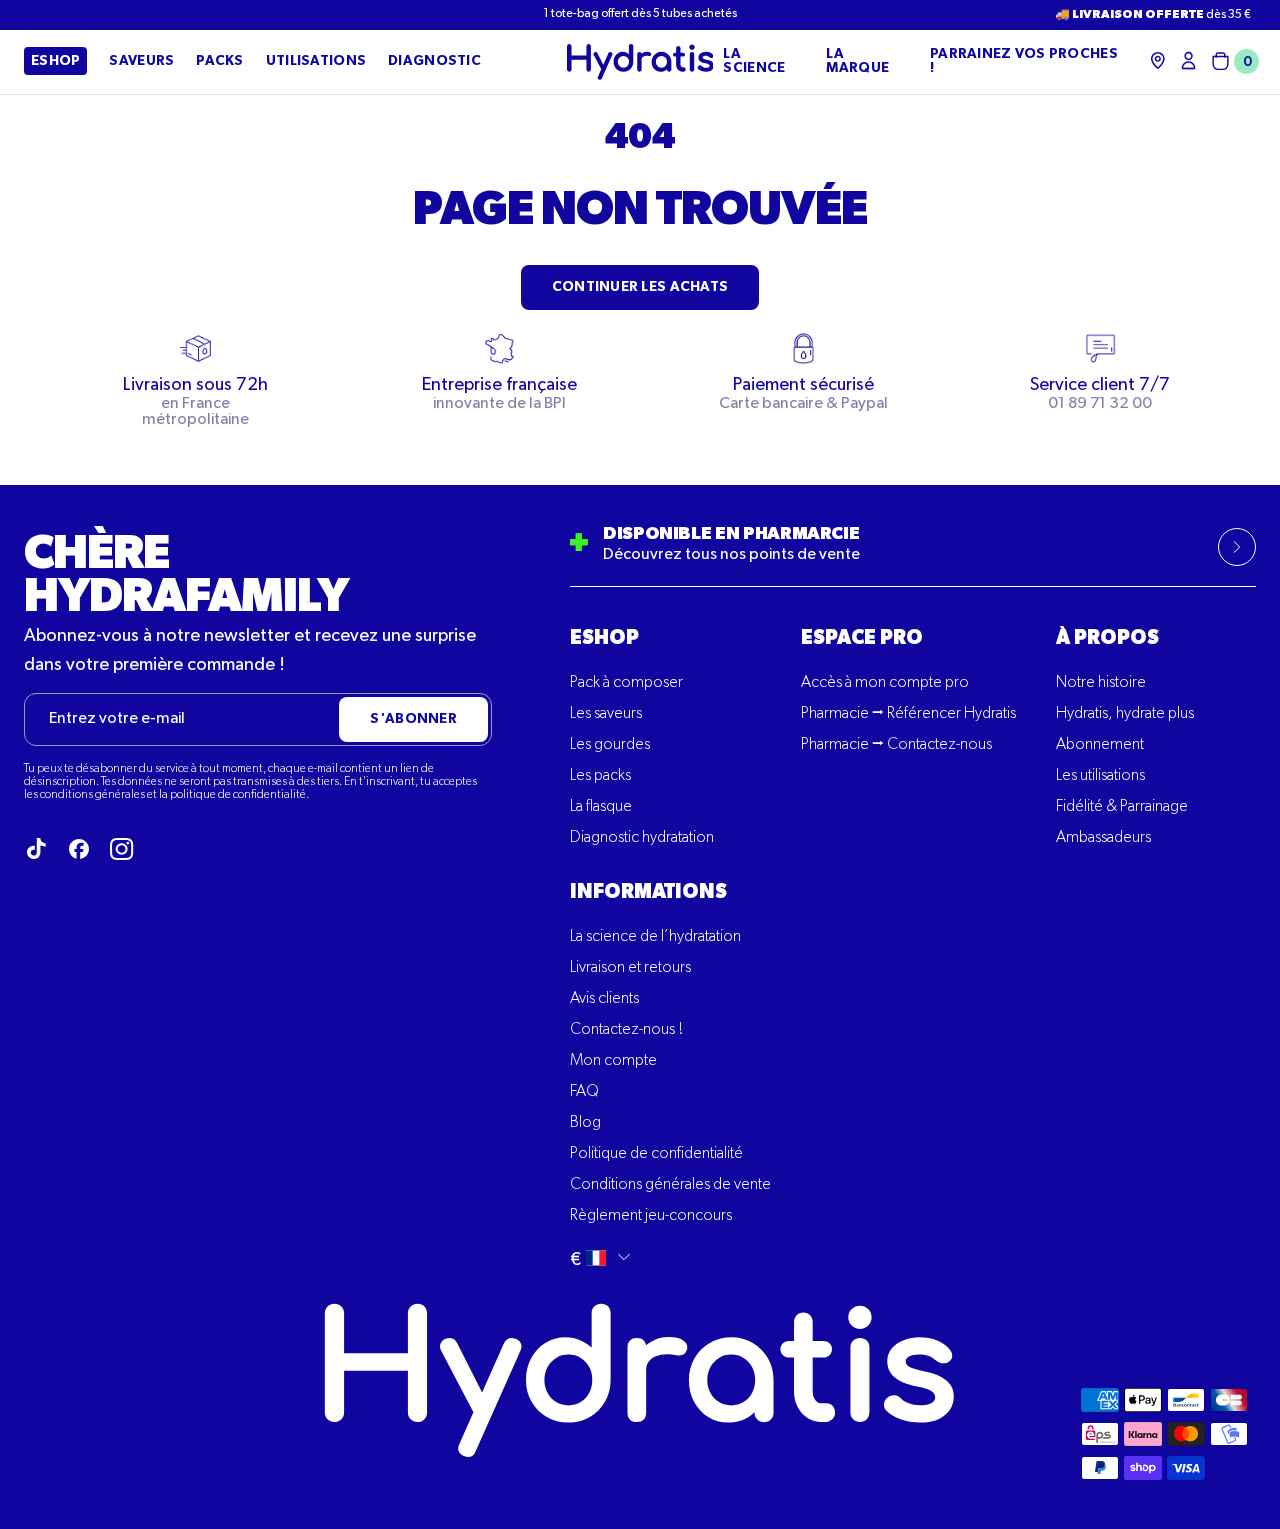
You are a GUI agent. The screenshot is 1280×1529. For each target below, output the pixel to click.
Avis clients (604, 999)
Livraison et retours (630, 968)
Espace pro (862, 638)
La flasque (601, 807)
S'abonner (413, 719)
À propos (1107, 638)
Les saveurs (606, 714)
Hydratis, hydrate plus (1125, 714)
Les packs (600, 776)
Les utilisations (1100, 776)
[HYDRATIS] (640, 62)
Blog (585, 1123)
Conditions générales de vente (670, 1185)
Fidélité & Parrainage (1122, 807)
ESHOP (604, 638)
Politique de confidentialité (656, 1154)
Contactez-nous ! (626, 1030)
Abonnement (1100, 745)
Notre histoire (1101, 683)
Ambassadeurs (1103, 838)
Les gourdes (610, 745)
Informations (648, 892)
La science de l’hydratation (655, 937)
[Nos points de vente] (1158, 60)
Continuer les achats (640, 287)
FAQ (584, 1092)
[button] (1231, 61)
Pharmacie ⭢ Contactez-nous (896, 745)
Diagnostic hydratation (642, 838)
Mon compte (613, 1061)
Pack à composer (626, 683)
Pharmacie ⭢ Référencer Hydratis (908, 714)
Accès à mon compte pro (885, 683)
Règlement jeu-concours (651, 1216)
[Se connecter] (1188, 60)
